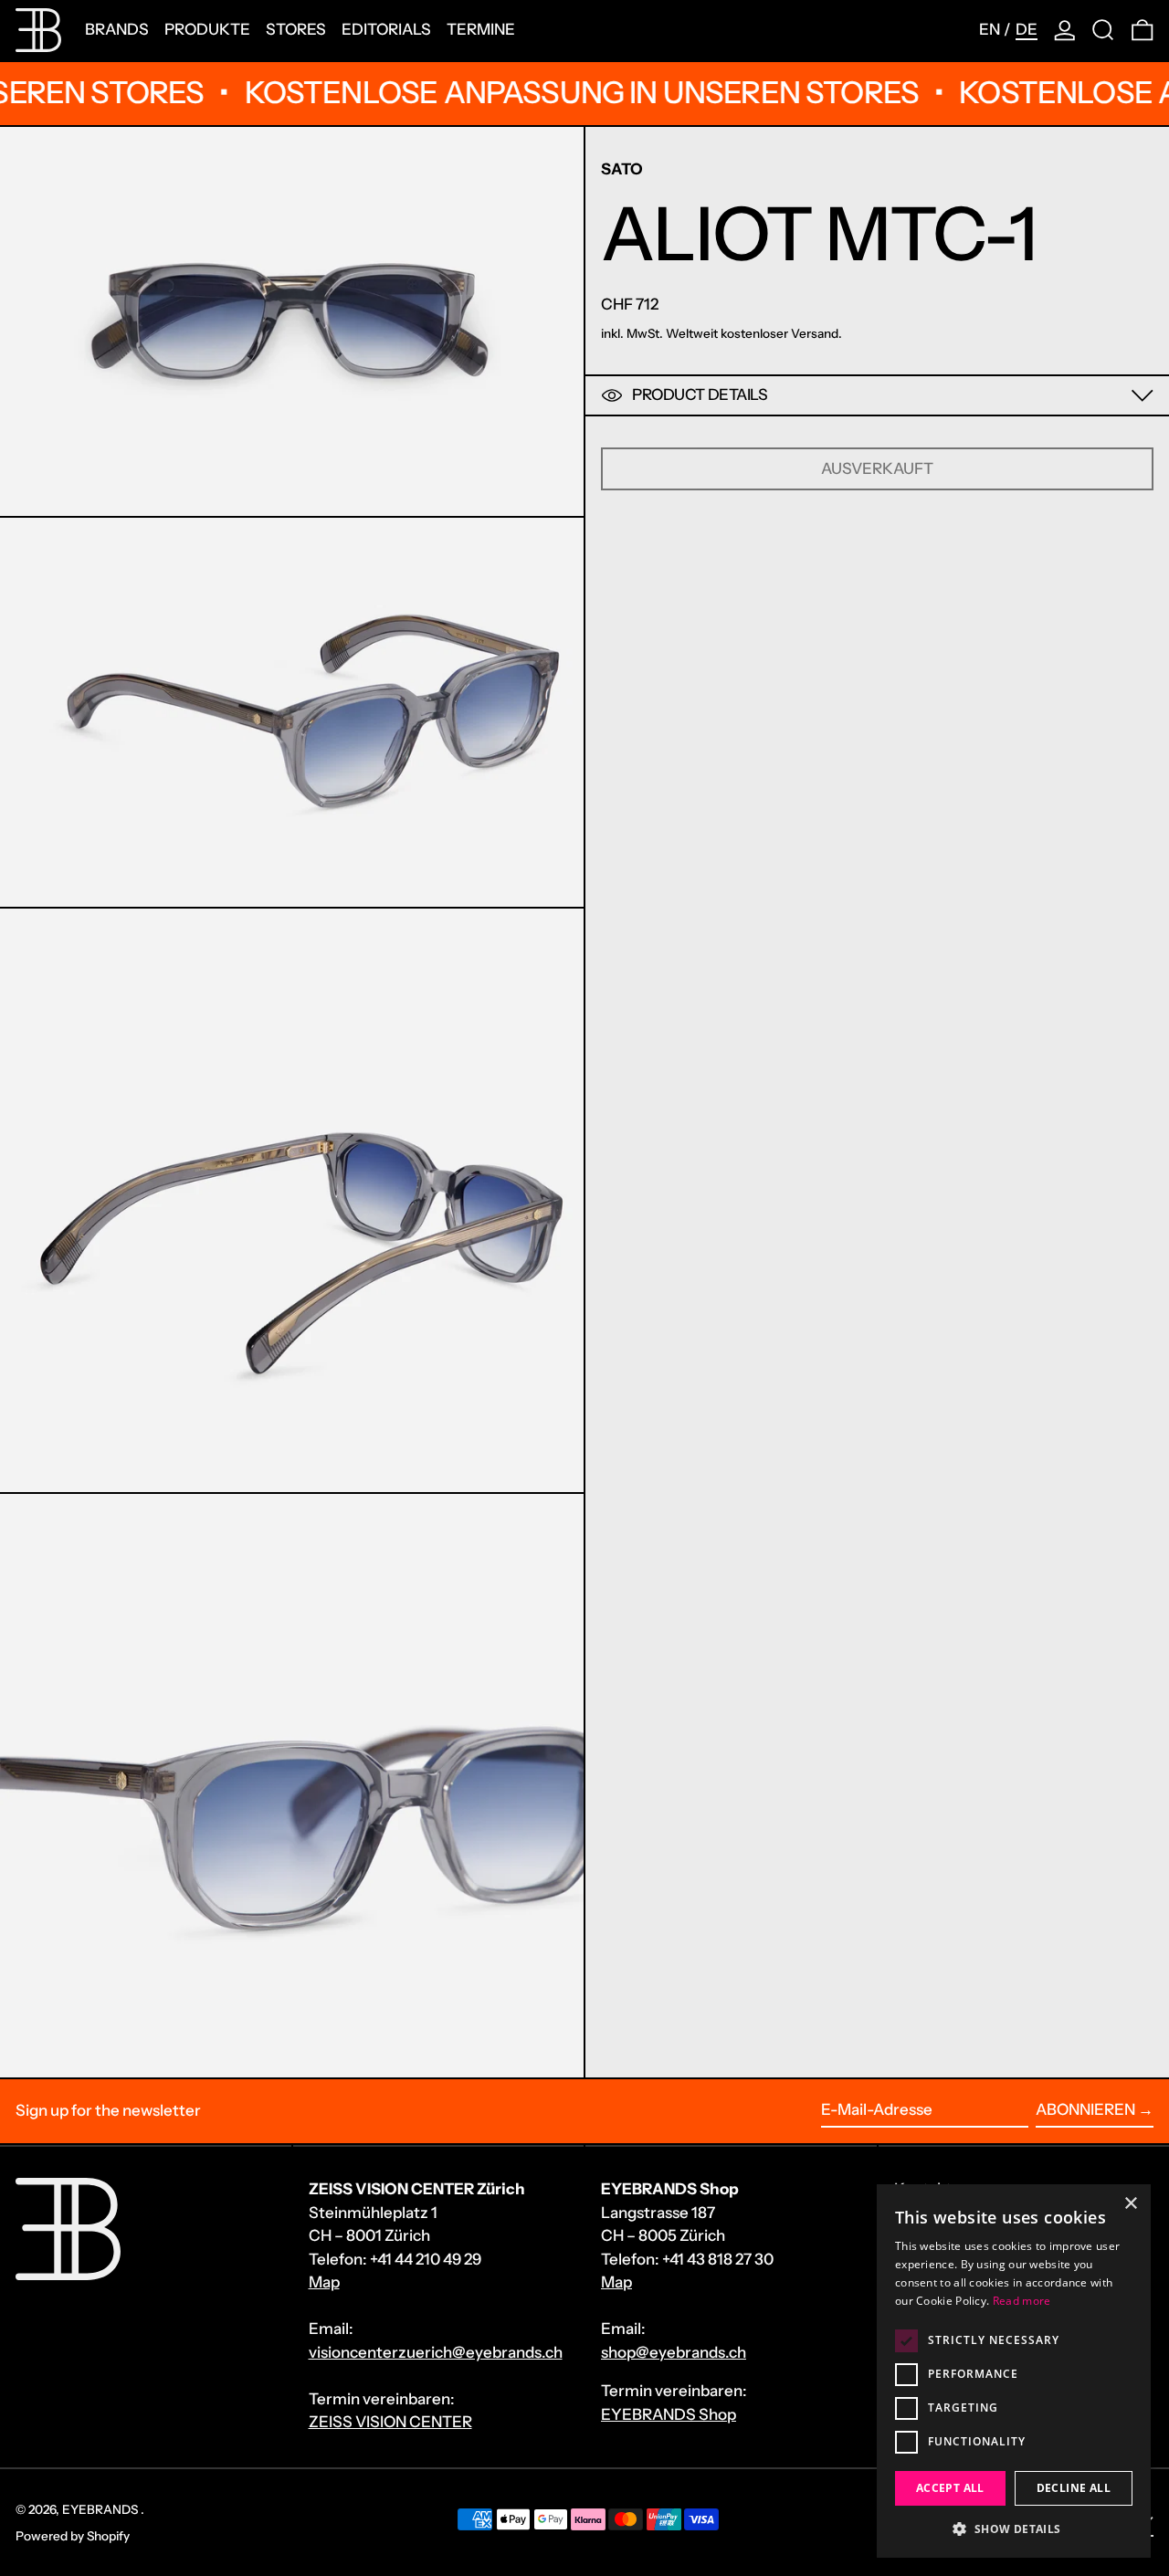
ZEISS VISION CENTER (390, 2422)
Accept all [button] (950, 2488)
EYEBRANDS (101, 2509)
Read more (1022, 2301)
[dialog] (1014, 2371)
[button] (1103, 30)
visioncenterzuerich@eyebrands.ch (436, 2352)
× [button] (1130, 2204)
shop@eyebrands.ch (674, 2352)
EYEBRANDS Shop (669, 2414)
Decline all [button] (1074, 2488)
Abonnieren (1085, 2109)
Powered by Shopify (73, 2536)
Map (324, 2282)
